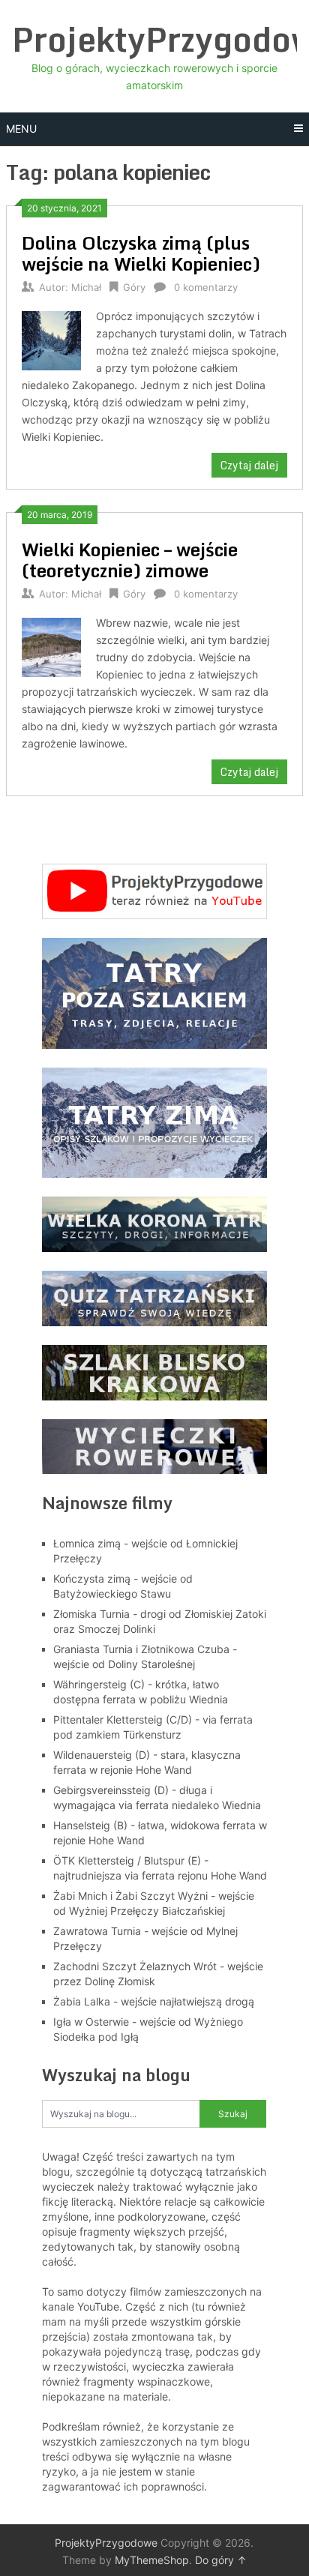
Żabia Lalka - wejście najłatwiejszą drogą (154, 2001)
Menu (21, 129)
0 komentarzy (206, 287)
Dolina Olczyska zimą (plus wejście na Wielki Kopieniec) (141, 253)
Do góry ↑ (221, 2560)
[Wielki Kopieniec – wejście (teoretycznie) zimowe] (51, 645)
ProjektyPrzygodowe (106, 2543)
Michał (86, 287)
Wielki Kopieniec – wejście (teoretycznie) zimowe (130, 560)
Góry (134, 287)
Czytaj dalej (249, 465)
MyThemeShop (152, 2560)
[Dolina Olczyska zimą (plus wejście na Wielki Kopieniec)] (51, 338)
